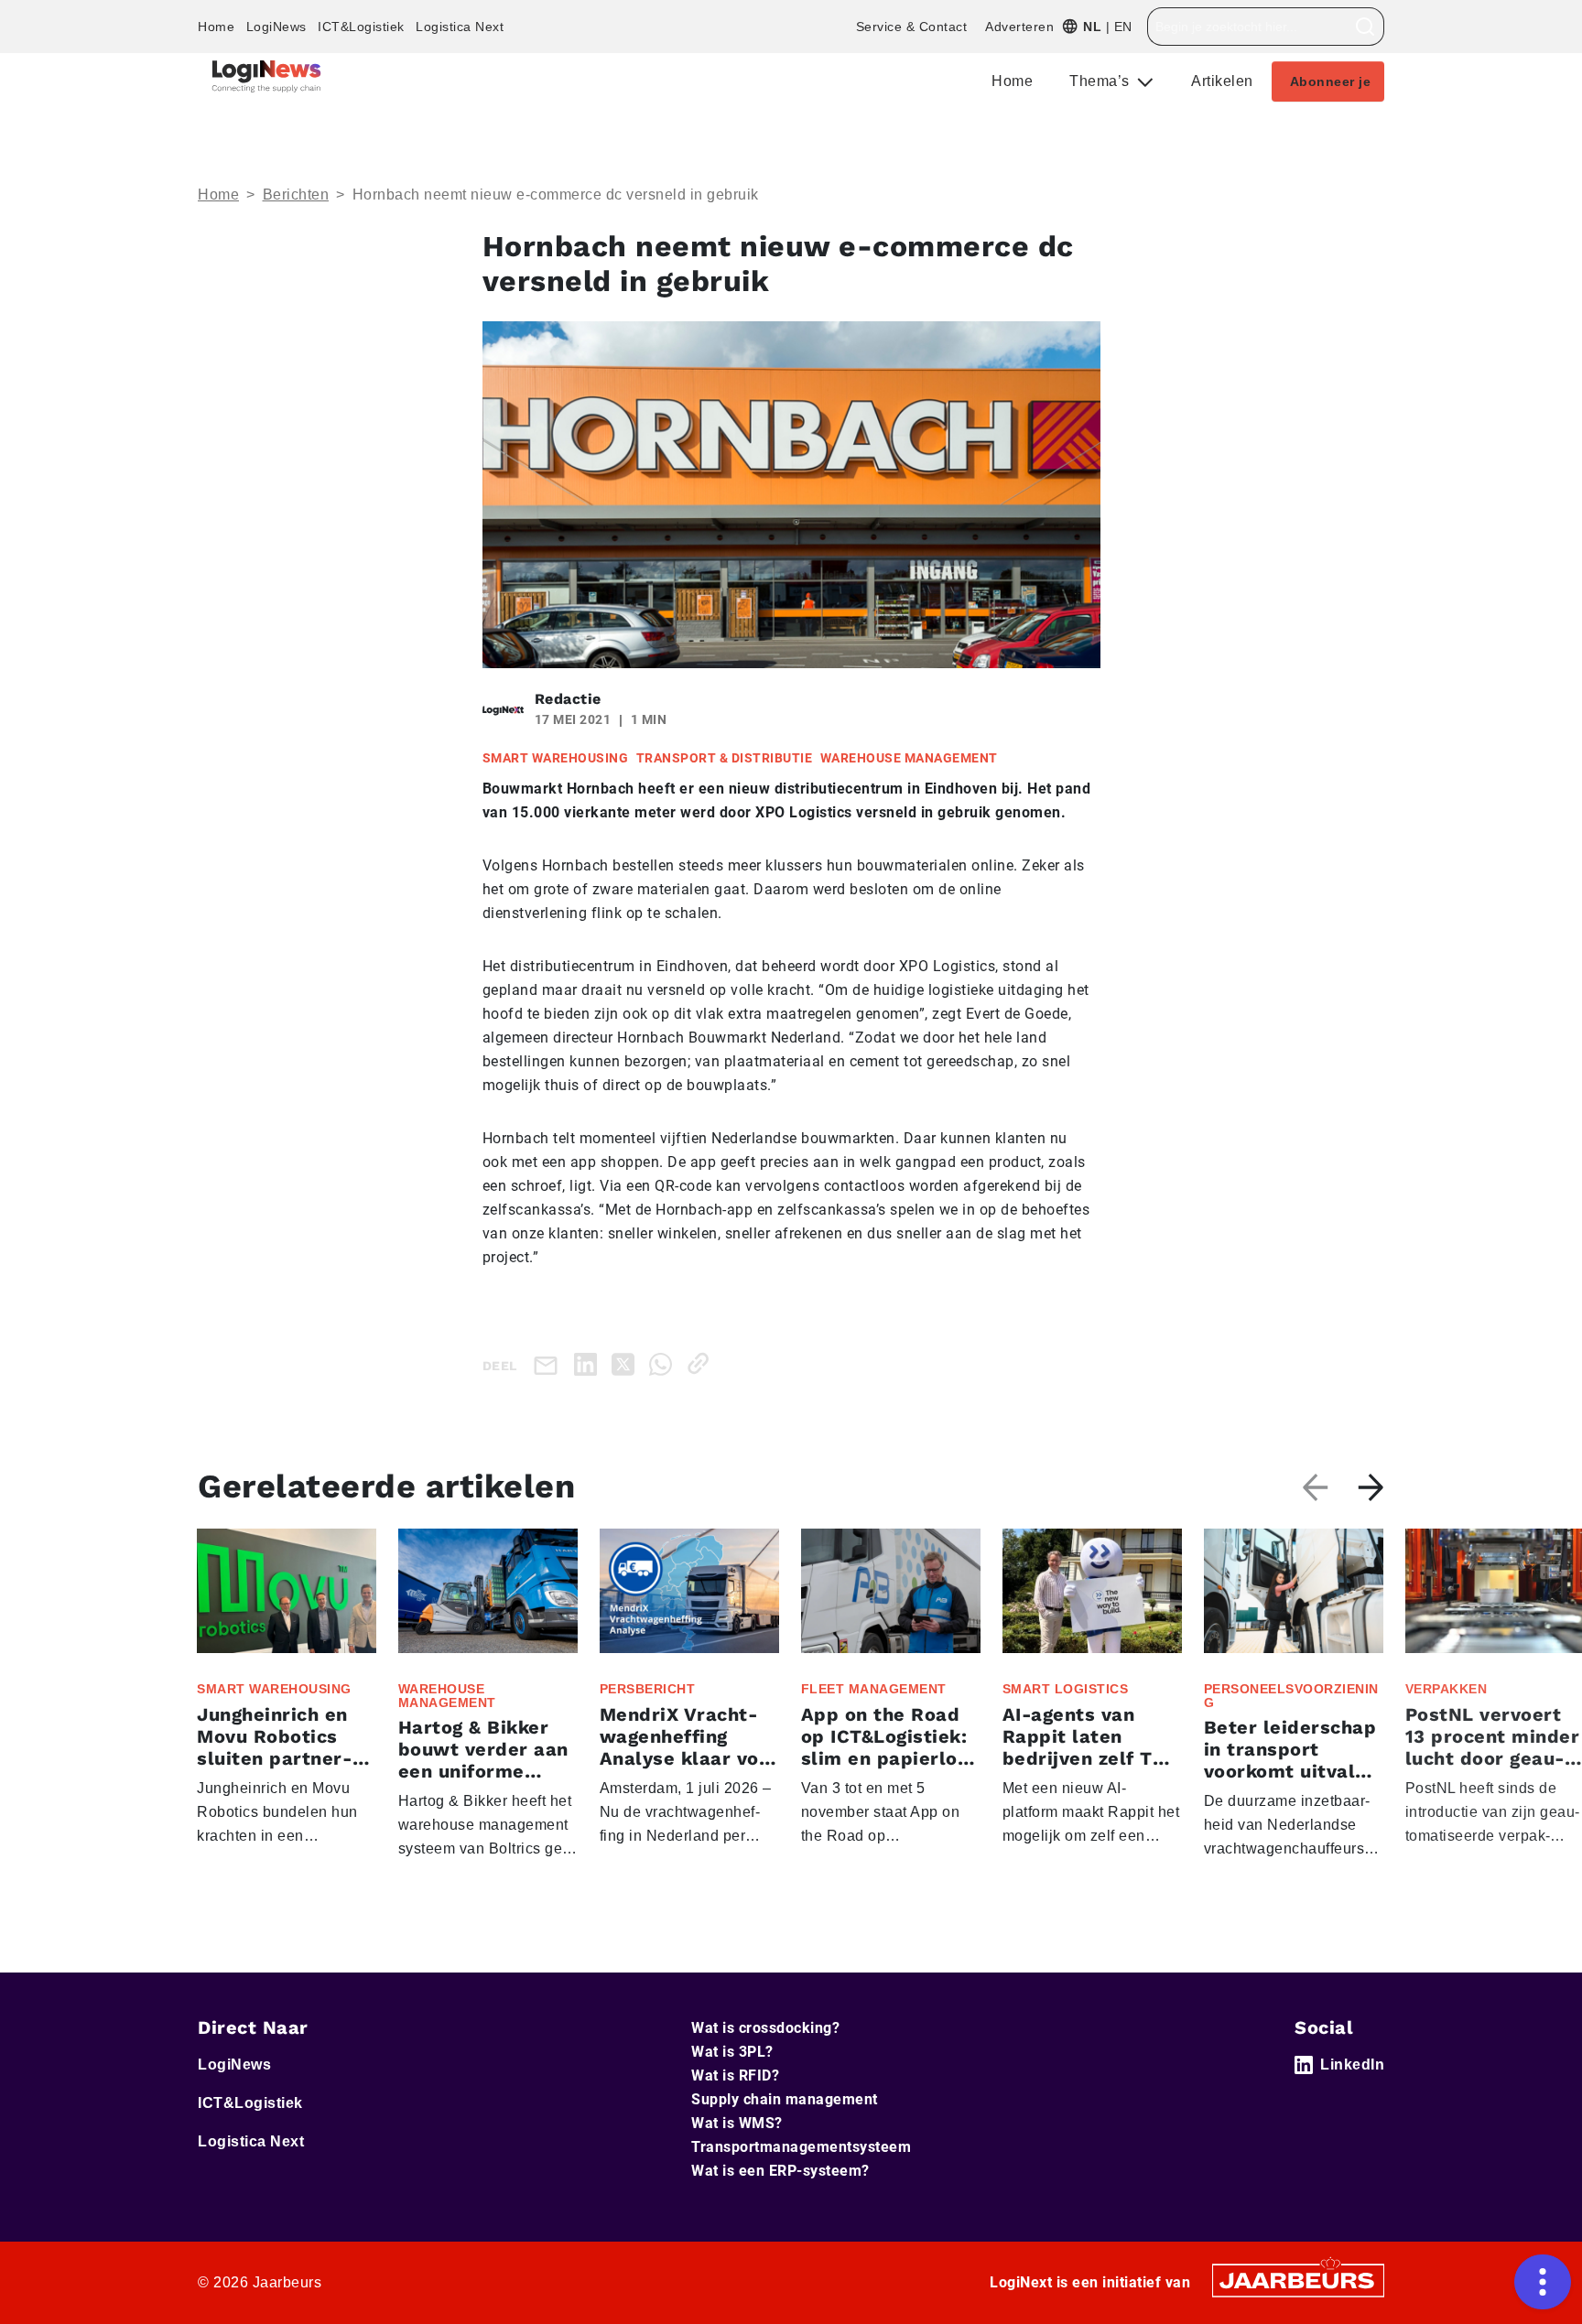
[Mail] (549, 1364)
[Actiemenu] (1543, 2282)
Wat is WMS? (737, 2123)
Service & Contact (912, 27)
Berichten (296, 195)
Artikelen (1222, 81)
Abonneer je (1331, 81)
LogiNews (276, 27)
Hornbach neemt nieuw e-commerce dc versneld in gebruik (556, 195)
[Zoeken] (1365, 27)
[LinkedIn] (589, 1363)
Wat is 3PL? (732, 2052)
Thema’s (1101, 81)
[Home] (266, 76)
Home (216, 27)
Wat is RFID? (735, 2075)
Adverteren (1019, 27)
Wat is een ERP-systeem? (780, 2171)
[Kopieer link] (702, 1363)
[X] (627, 1363)
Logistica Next (460, 27)
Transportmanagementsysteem (801, 2147)
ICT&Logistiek (361, 27)
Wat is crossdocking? (765, 2028)
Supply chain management (785, 2099)
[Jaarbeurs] (1298, 2279)
